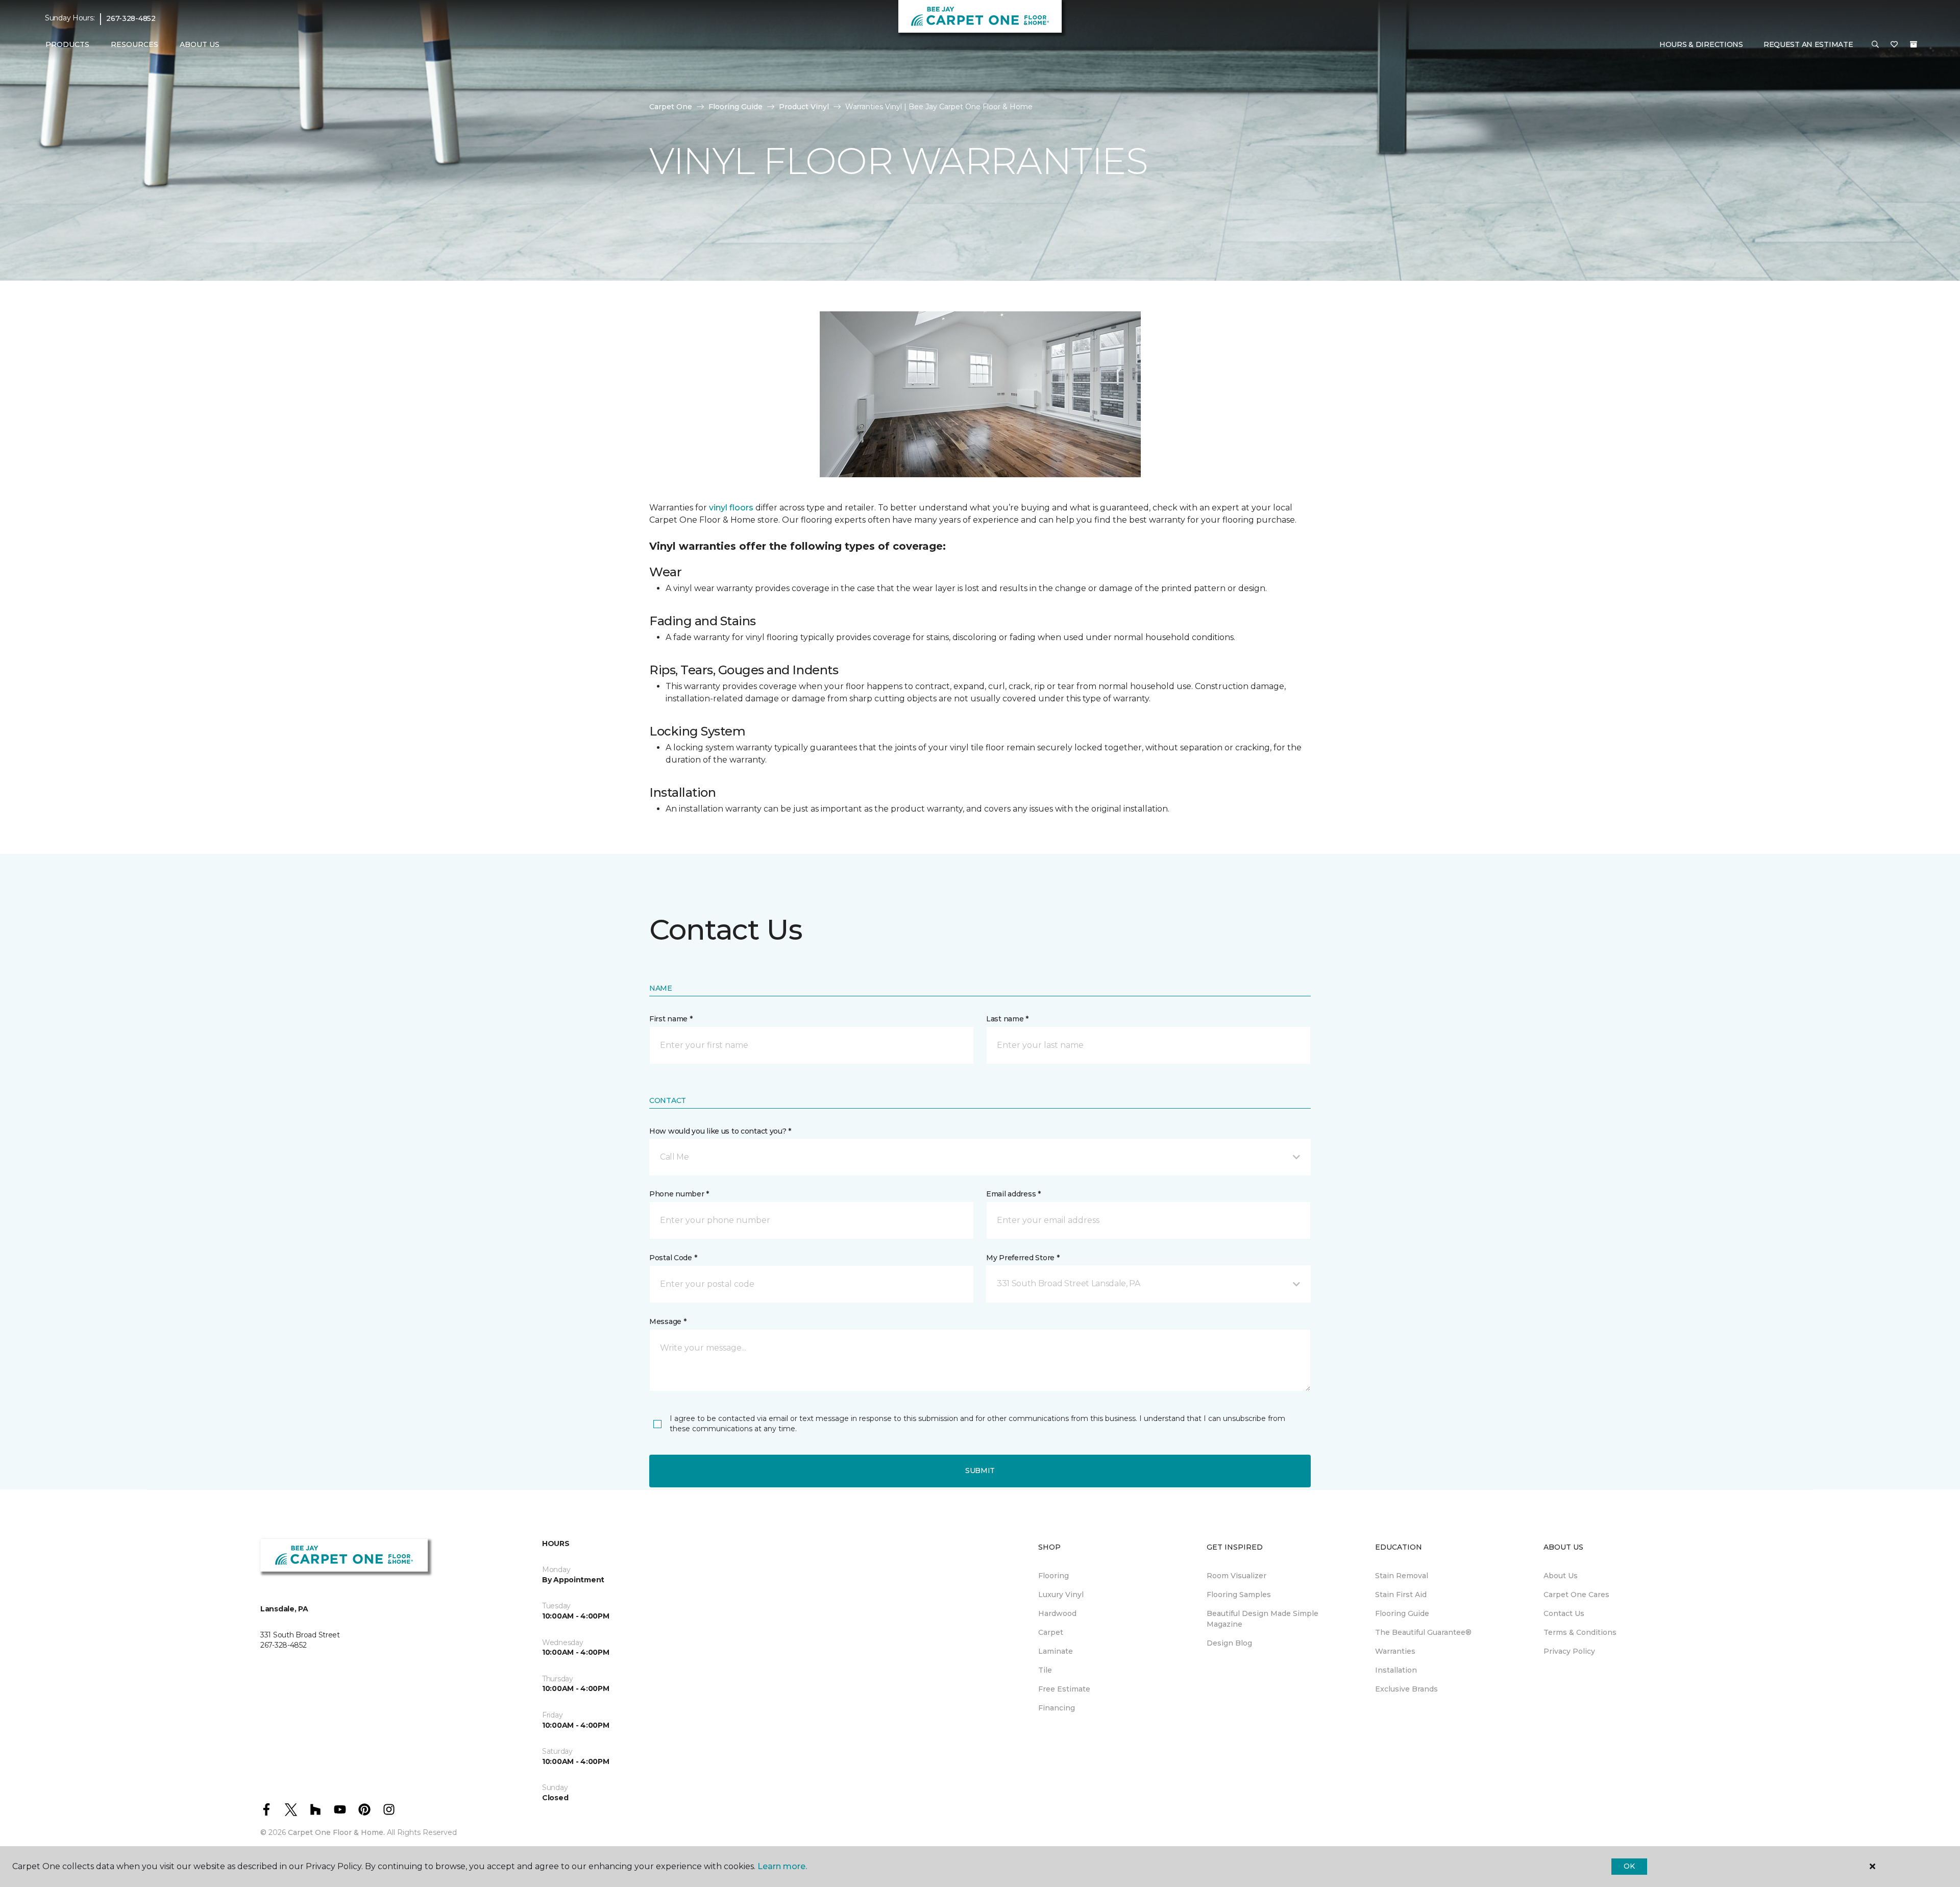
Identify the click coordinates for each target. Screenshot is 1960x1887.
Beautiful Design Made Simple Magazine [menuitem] (1263, 1619)
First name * (671, 1019)
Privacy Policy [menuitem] (1569, 1651)
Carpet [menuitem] (1051, 1632)
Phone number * (679, 1194)
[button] (1875, 45)
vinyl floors (731, 508)
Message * (668, 1321)
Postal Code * (673, 1258)
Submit (980, 1471)
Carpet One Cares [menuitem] (1576, 1595)
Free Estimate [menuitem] (1064, 1689)
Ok (1629, 1866)
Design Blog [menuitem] (1229, 1643)
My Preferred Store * (1023, 1258)
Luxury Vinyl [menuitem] (1061, 1595)
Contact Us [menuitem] (1564, 1613)
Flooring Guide (736, 107)
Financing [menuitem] (1057, 1708)
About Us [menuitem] (1561, 1576)
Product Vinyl (804, 107)
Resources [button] (134, 44)
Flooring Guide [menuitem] (1402, 1613)
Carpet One (671, 107)
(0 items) (1914, 44)
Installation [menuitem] (1396, 1670)
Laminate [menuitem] (1056, 1651)
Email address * (1013, 1194)
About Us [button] (200, 44)
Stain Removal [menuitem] (1402, 1576)
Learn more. (782, 1866)
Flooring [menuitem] (1053, 1576)
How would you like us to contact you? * (720, 1131)
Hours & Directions (1701, 44)
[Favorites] (1894, 45)
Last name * (1007, 1019)
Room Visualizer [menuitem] (1236, 1576)
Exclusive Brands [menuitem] (1406, 1689)
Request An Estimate (1808, 44)
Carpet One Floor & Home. (336, 1832)
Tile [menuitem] (1045, 1670)
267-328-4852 (131, 18)
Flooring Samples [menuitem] (1239, 1595)
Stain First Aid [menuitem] (1401, 1595)
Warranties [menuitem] (1395, 1651)
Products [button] (67, 44)
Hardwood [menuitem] (1057, 1613)
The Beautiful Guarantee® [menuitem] (1423, 1632)
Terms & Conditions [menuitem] (1580, 1632)
